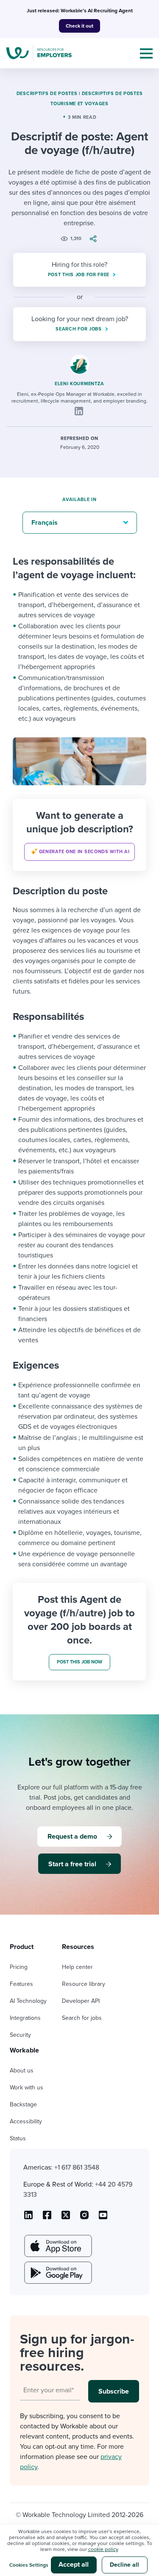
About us (22, 2071)
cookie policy (103, 2549)
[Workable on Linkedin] (28, 2218)
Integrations (25, 2018)
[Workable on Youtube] (66, 2218)
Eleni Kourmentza (79, 384)
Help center (77, 1967)
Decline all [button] (124, 2565)
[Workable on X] (84, 2218)
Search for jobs (82, 2018)
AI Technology (28, 2001)
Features (21, 1984)
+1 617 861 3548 (77, 2167)
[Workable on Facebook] (47, 2218)
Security (20, 2035)
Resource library (84, 1984)
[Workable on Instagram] (103, 2218)
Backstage (23, 2104)
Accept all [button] (74, 2565)
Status (18, 2138)
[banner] (79, 835)
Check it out (79, 26)
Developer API (81, 2001)
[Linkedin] (79, 411)
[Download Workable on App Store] (57, 2246)
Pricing (19, 1967)
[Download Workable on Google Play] (57, 2273)
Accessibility (26, 2121)
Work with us (26, 2087)
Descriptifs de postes (47, 94)
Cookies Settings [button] (29, 2565)
